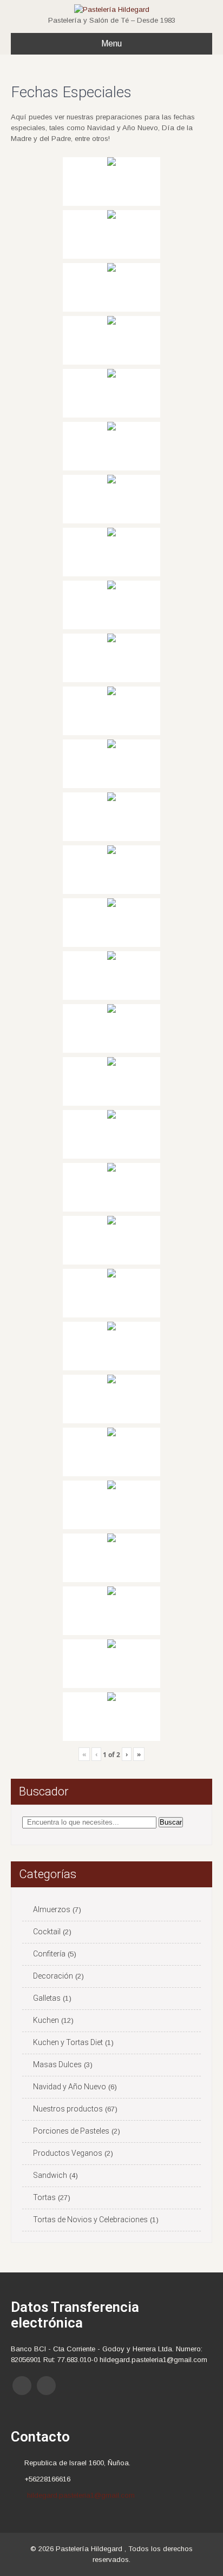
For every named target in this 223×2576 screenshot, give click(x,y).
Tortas (44, 2197)
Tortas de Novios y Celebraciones (90, 2219)
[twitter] (46, 2386)
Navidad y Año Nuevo (70, 2087)
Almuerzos (52, 1909)
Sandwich (50, 2175)
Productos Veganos (68, 2153)
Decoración (53, 1976)
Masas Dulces (57, 2064)
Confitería (49, 1954)
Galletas (47, 1998)
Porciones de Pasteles (71, 2131)
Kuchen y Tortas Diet (68, 2042)
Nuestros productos (68, 2109)
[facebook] (22, 2386)
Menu (111, 43)
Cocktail (47, 1932)
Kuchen (46, 2020)
